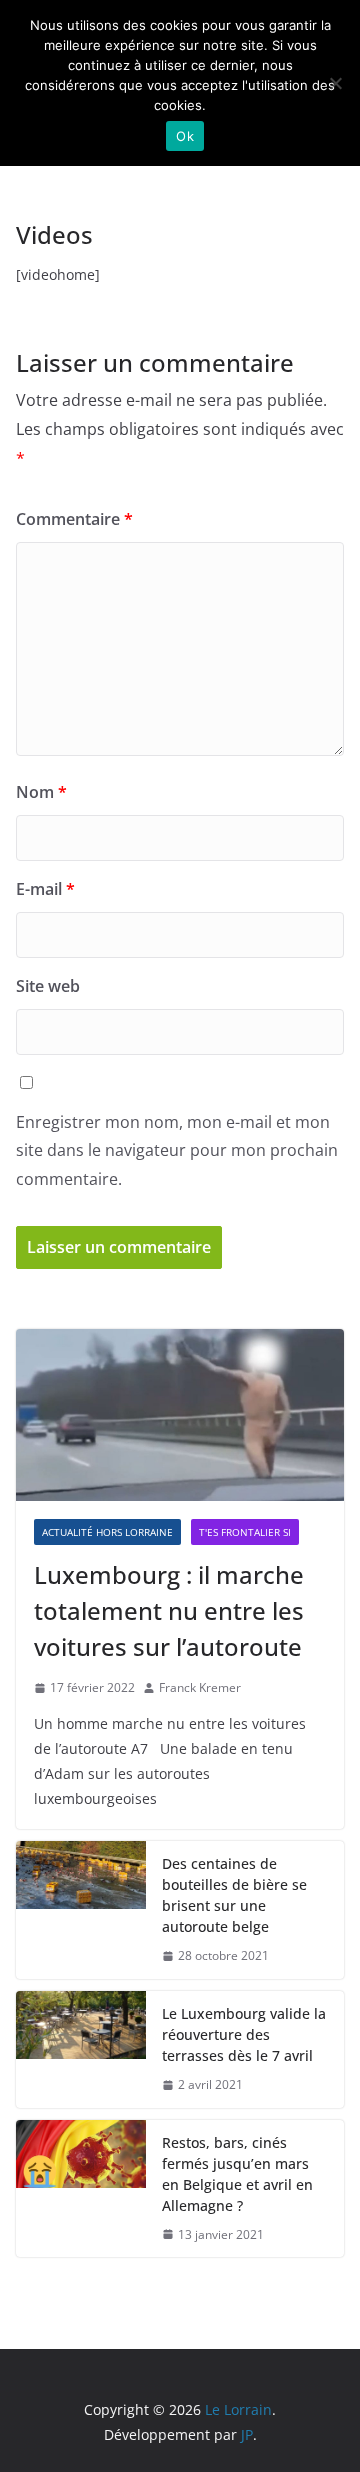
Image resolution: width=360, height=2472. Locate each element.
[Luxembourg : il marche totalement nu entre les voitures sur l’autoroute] (180, 1415)
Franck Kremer (200, 1687)
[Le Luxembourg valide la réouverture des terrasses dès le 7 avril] (81, 2049)
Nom (41, 792)
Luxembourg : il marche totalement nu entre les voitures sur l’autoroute (169, 1610)
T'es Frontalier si (245, 1532)
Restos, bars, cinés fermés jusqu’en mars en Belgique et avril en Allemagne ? (237, 2174)
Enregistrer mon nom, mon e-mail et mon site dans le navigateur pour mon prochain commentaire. (177, 1151)
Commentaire (74, 519)
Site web (48, 986)
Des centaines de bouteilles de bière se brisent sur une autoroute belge (234, 1895)
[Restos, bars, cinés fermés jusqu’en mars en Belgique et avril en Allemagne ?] (81, 2189)
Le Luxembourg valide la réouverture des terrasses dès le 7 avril (244, 2034)
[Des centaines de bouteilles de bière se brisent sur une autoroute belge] (81, 1910)
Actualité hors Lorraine (107, 1532)
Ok (185, 136)
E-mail (45, 889)
